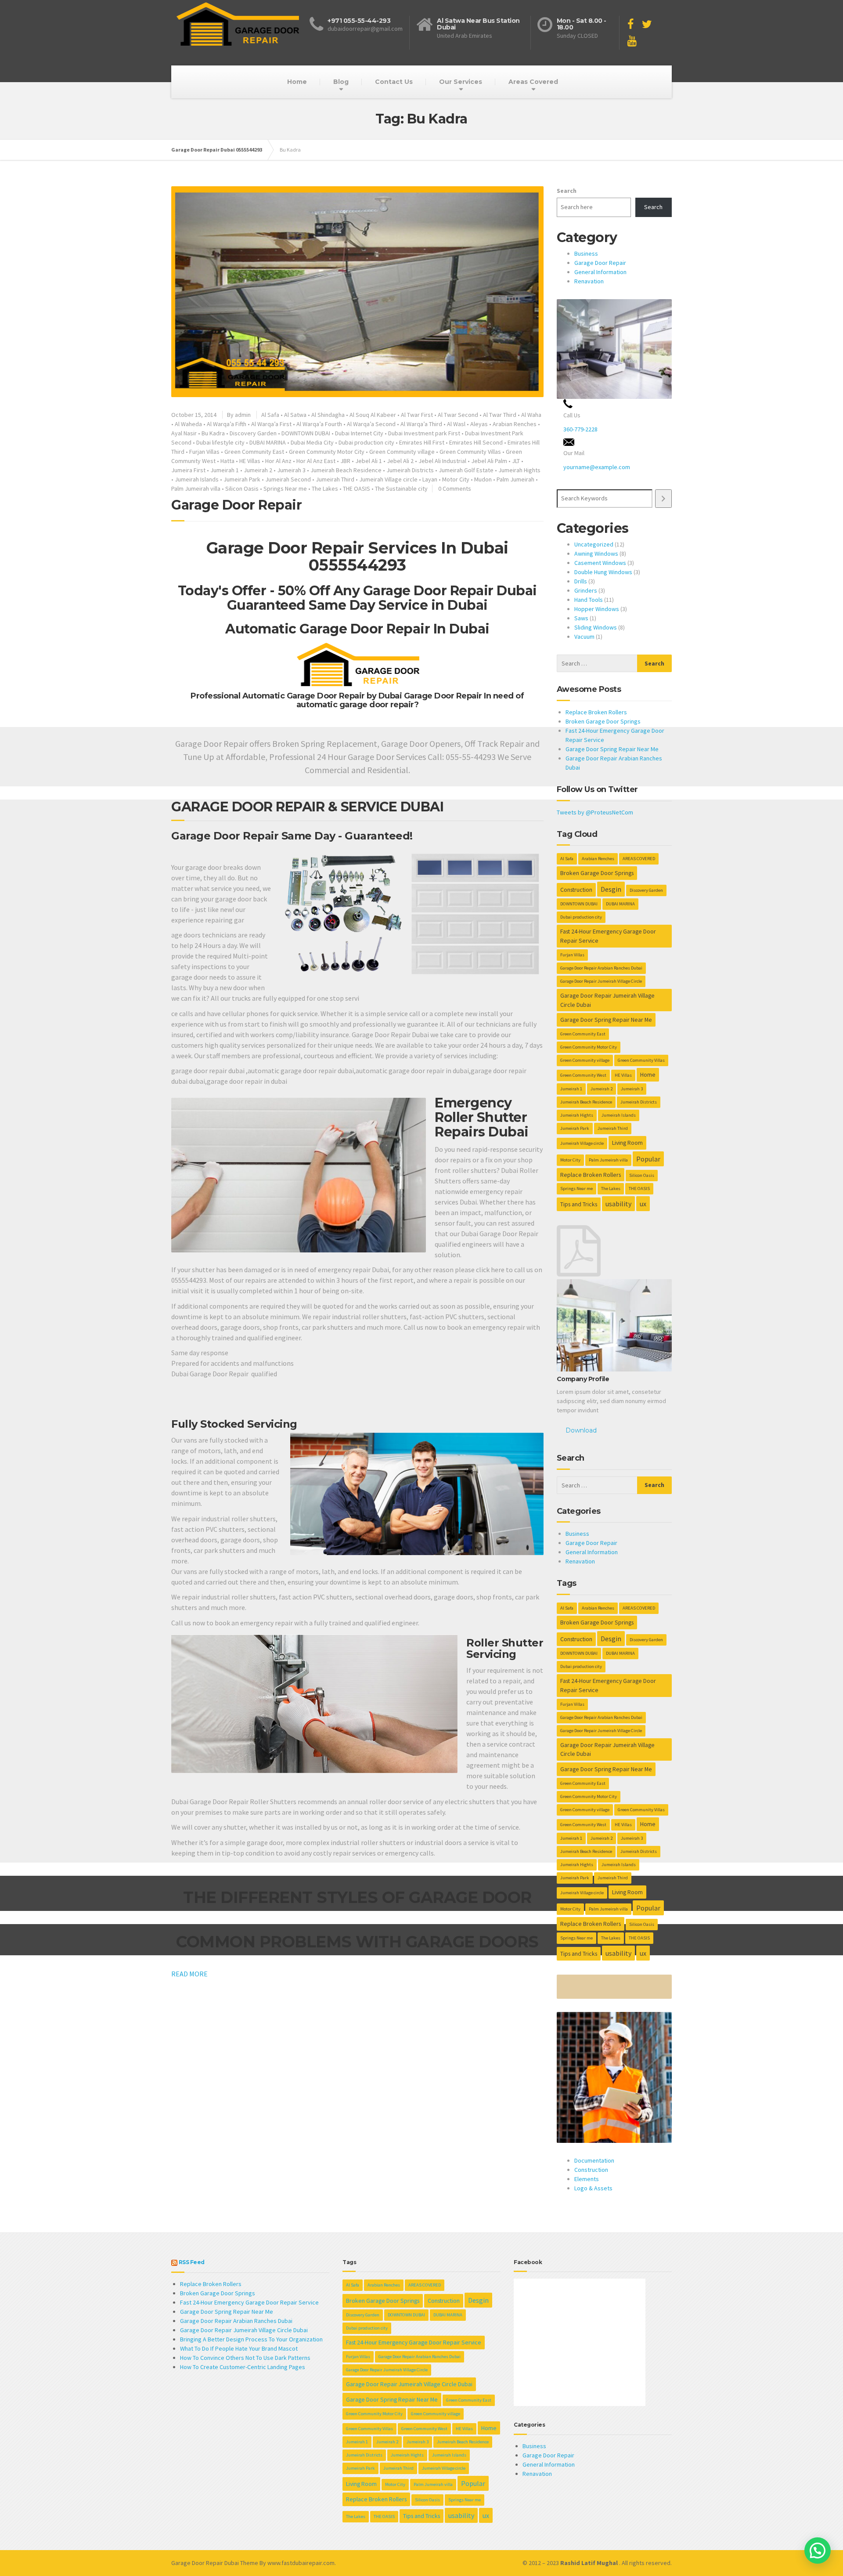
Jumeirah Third (335, 479)
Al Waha (531, 415)
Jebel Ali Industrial (442, 461)
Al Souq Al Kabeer (373, 415)
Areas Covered (533, 82)
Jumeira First (188, 470)
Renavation (589, 281)
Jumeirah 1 (225, 470)
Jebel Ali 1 (369, 461)
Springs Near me (285, 488)
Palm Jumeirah (515, 479)
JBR (345, 461)
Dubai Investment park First (424, 433)
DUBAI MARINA (268, 442)
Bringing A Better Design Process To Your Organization (251, 2339)
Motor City (456, 479)
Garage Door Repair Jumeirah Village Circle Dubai (607, 1000)
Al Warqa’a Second (371, 424)
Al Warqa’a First (271, 424)
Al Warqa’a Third (421, 424)
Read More (189, 1974)
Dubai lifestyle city (220, 442)
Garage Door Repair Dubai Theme (215, 2563)
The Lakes (325, 488)
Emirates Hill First (422, 442)
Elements (587, 2179)
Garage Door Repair (236, 505)
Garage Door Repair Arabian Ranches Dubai (601, 968)
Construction (576, 890)
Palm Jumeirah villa (196, 488)
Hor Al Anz (278, 461)
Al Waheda (188, 424)
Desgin (611, 889)
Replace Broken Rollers (596, 712)
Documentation (594, 2160)
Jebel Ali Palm (489, 461)
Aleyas (479, 424)
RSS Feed (192, 2262)
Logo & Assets (593, 2188)
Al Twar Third (500, 415)
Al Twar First (417, 415)
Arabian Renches (515, 424)
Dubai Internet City (359, 433)
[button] (818, 2551)
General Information (600, 272)
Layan (430, 479)
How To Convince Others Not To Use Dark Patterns (245, 2358)
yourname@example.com (597, 467)
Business (586, 253)
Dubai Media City (312, 442)
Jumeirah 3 (291, 470)
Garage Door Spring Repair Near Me (612, 749)
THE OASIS (357, 488)
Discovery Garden (253, 433)
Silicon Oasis (242, 488)
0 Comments (455, 488)
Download (581, 1430)
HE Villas (250, 461)
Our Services (461, 82)
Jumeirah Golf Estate (466, 470)
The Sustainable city (401, 488)
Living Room (627, 1143)
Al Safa (270, 415)
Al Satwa (295, 415)
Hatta (227, 461)
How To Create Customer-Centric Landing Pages (243, 2367)
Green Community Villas (470, 452)
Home (297, 82)
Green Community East (254, 452)
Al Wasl (456, 424)
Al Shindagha (328, 415)
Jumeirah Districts (410, 470)
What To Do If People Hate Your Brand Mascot (239, 2348)
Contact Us (394, 82)
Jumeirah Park (242, 479)
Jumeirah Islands (197, 479)
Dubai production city (366, 442)
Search (567, 191)
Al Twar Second (458, 415)
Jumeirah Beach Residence (346, 470)
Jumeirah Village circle (388, 479)
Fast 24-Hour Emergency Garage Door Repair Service (608, 936)
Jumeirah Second (288, 479)
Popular (648, 1159)
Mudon (483, 479)
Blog (341, 82)
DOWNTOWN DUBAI (306, 433)
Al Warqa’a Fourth (319, 424)
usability (618, 1204)
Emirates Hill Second (476, 442)
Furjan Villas (204, 452)
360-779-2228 (580, 429)
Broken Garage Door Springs (603, 721)
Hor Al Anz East (316, 461)
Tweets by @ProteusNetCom (595, 812)
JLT (516, 461)
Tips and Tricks (579, 1204)
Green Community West (583, 1075)
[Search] (663, 498)
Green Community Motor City (327, 452)
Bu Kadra (213, 433)
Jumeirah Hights (519, 470)
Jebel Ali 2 (400, 461)
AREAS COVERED (639, 859)
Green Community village (402, 452)
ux (643, 1204)
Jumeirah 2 (258, 470)
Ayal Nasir (184, 433)
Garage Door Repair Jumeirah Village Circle (601, 981)
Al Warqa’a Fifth (227, 424)
